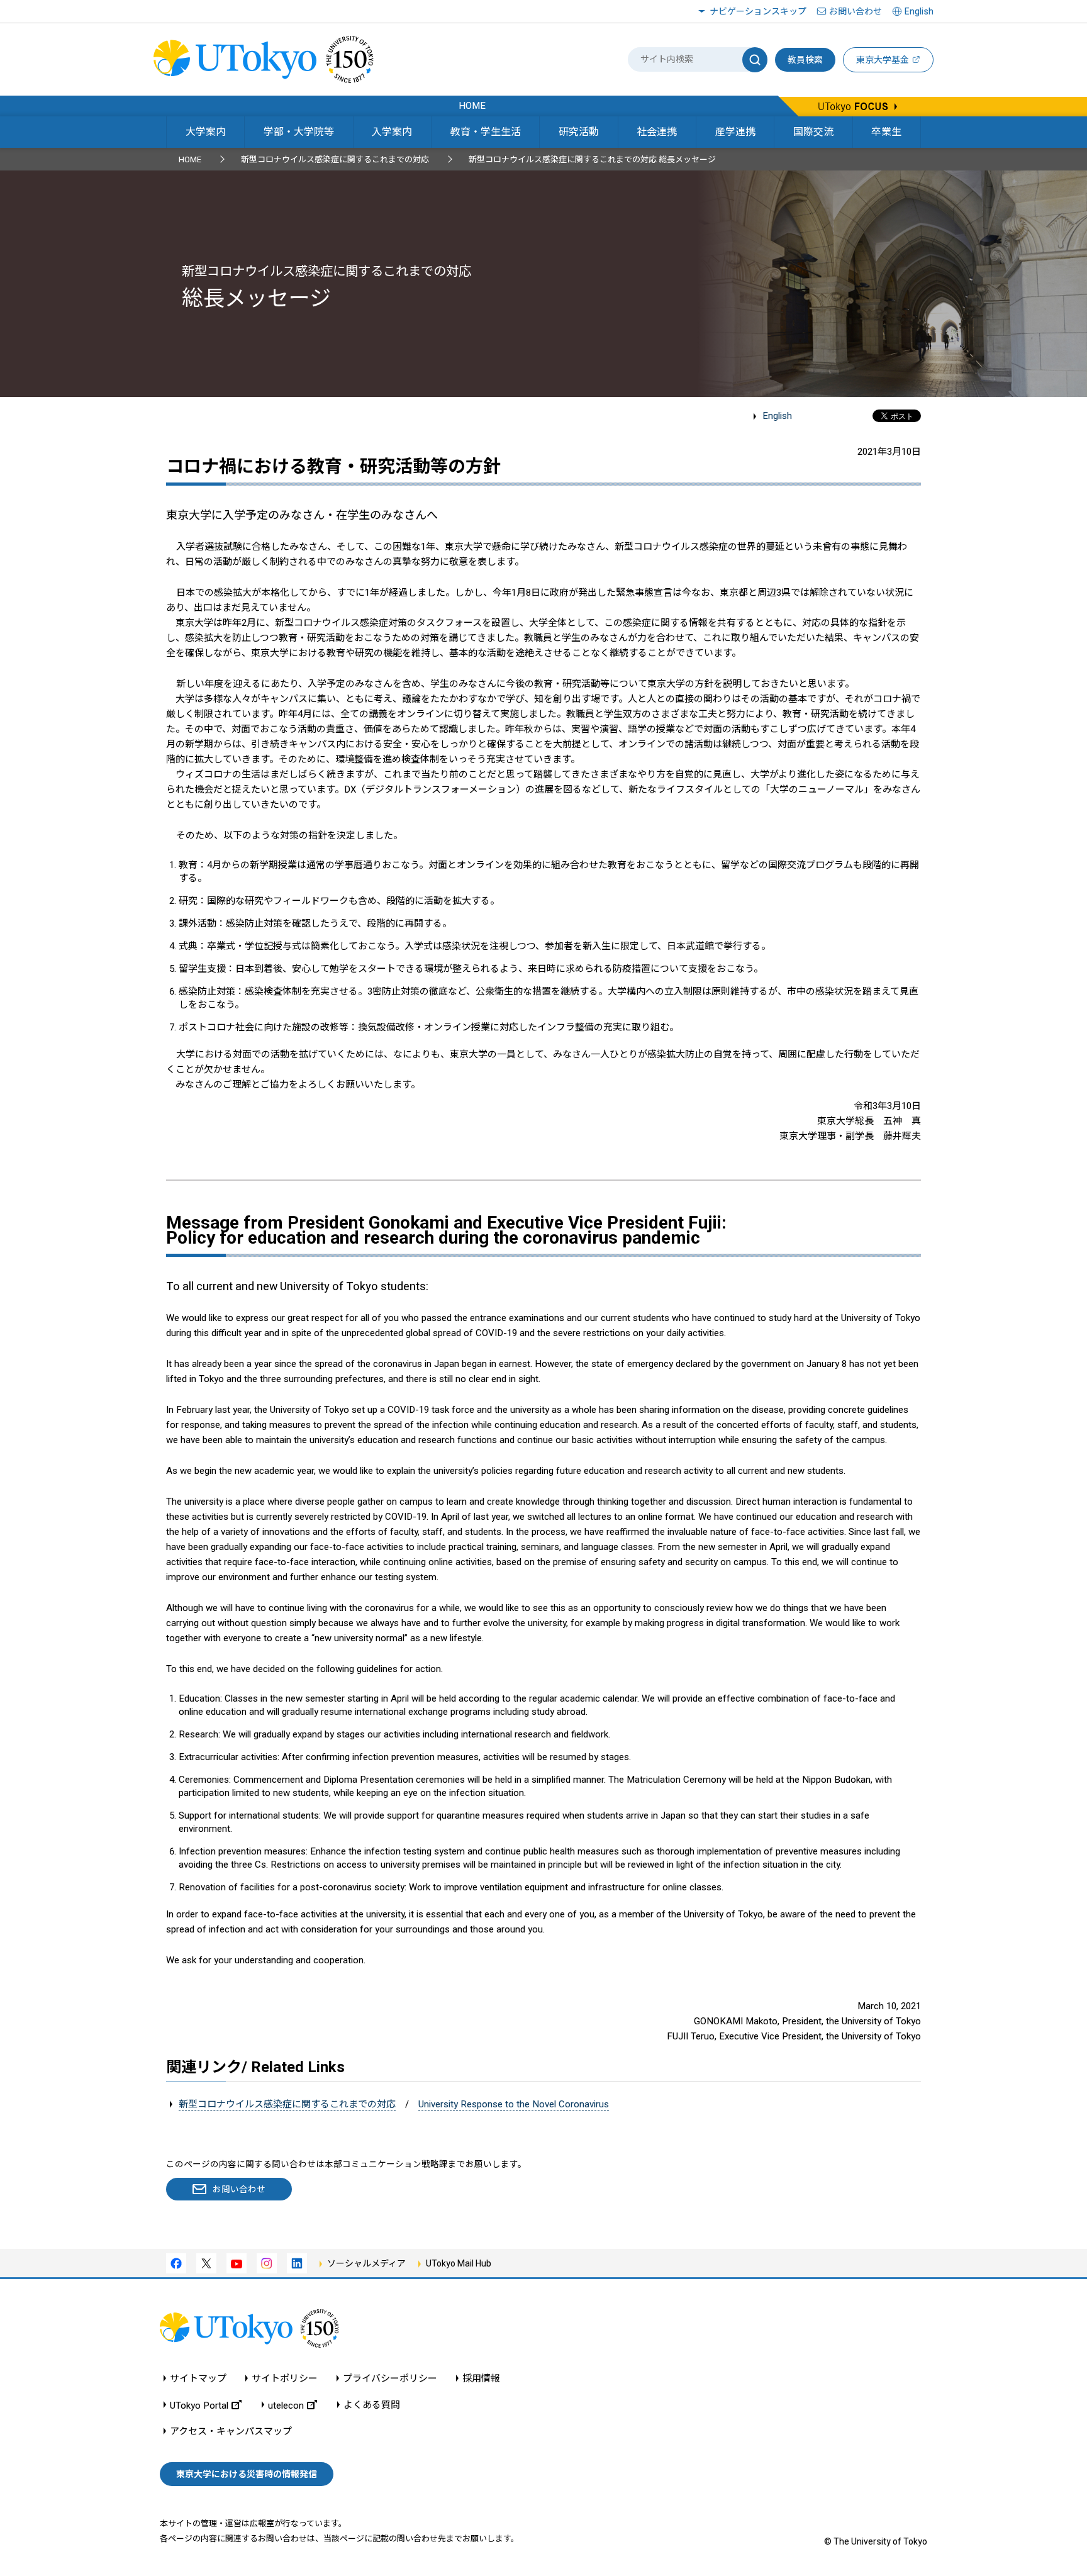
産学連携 (735, 132)
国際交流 (813, 132)
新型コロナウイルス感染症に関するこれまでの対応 (335, 159)
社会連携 (657, 132)
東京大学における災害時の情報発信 (247, 2474)
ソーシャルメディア (366, 2263)
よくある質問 (372, 2405)
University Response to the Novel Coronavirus (514, 2104)
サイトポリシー (285, 2379)
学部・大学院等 (299, 132)
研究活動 (579, 132)
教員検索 (805, 60)
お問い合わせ (856, 11)
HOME (190, 159)
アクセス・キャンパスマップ (231, 2432)
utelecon (286, 2405)
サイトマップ (198, 2379)
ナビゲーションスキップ (758, 11)
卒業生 (886, 132)
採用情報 (481, 2379)
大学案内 (206, 132)
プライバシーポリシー (390, 2379)
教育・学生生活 (486, 132)
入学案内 (392, 132)
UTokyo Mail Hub (459, 2263)
